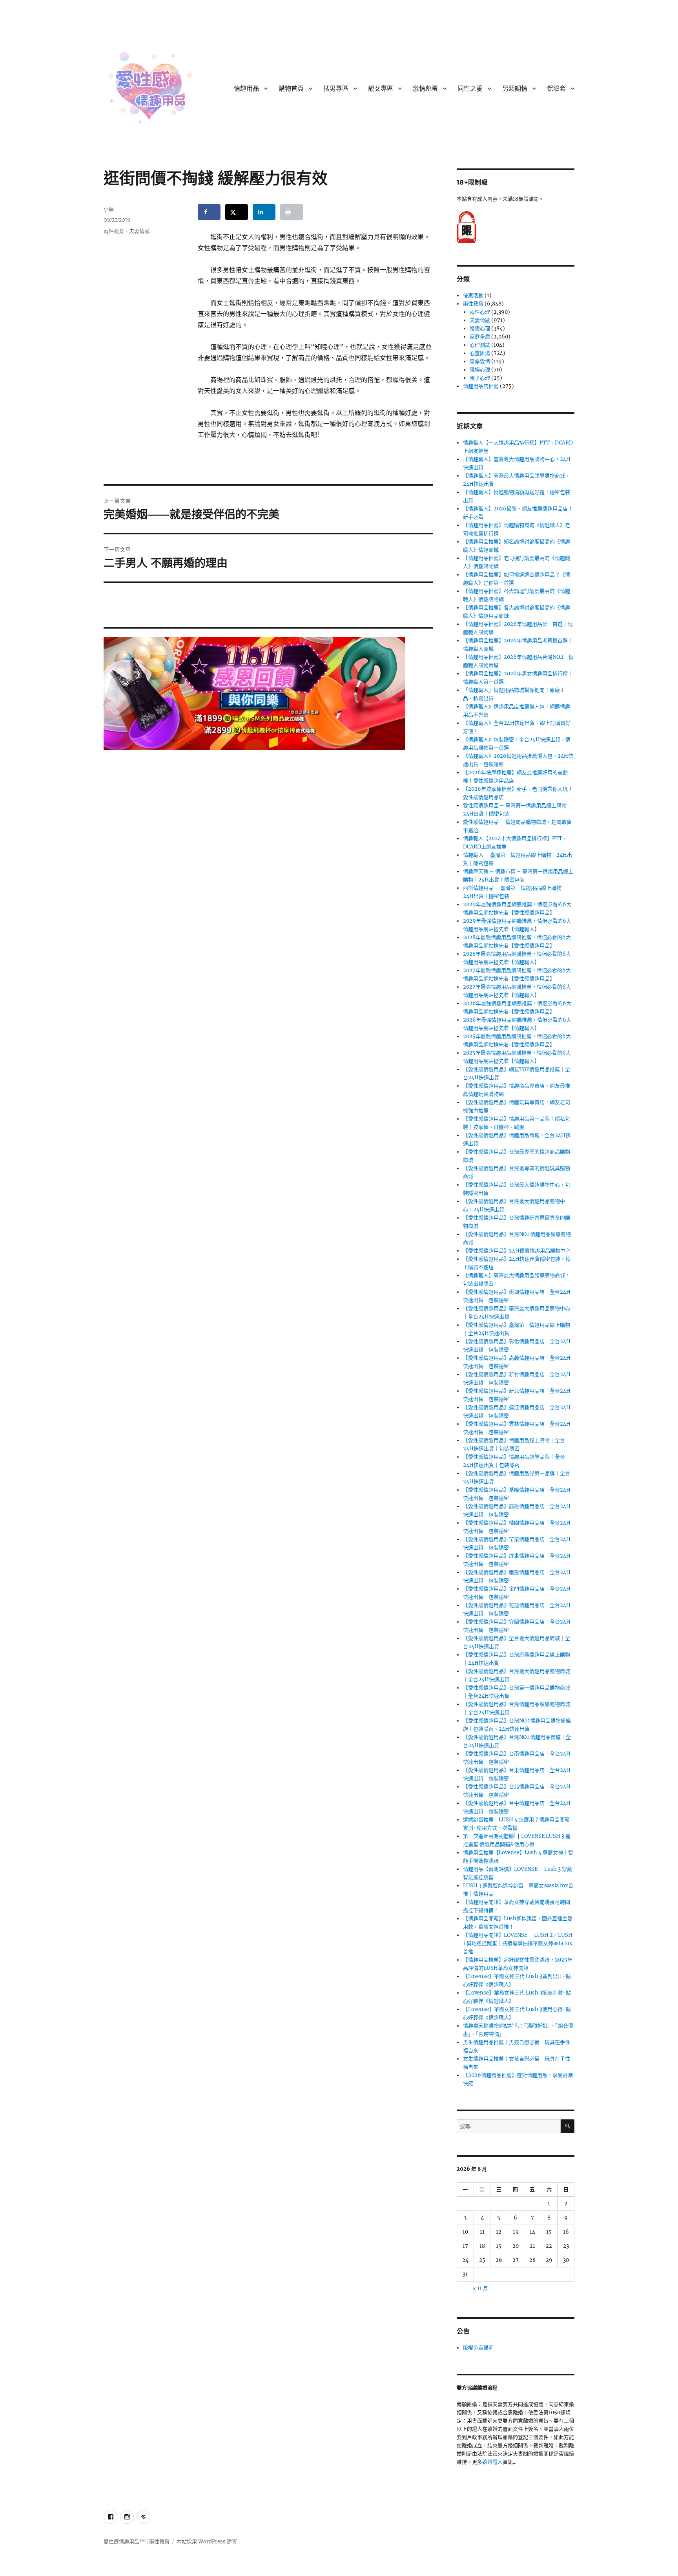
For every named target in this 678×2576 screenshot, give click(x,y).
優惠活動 (473, 295)
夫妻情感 (139, 231)
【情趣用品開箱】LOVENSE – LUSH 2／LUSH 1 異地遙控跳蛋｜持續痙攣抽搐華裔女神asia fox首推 (518, 1943)
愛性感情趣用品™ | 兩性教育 (137, 2542)
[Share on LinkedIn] (264, 212)
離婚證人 (492, 2462)
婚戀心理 (480, 328)
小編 (109, 209)
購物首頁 (291, 89)
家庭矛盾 (480, 337)
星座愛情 (480, 361)
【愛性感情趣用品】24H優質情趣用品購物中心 (517, 1251)
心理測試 (480, 345)
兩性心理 (480, 312)
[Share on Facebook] (209, 212)
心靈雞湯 (480, 353)
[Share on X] (237, 212)
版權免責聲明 (478, 2348)
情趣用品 (246, 89)
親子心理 (480, 378)
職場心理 (480, 370)
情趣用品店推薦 (481, 386)
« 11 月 (480, 2288)
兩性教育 (114, 231)
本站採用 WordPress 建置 (207, 2542)
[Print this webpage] (292, 212)
